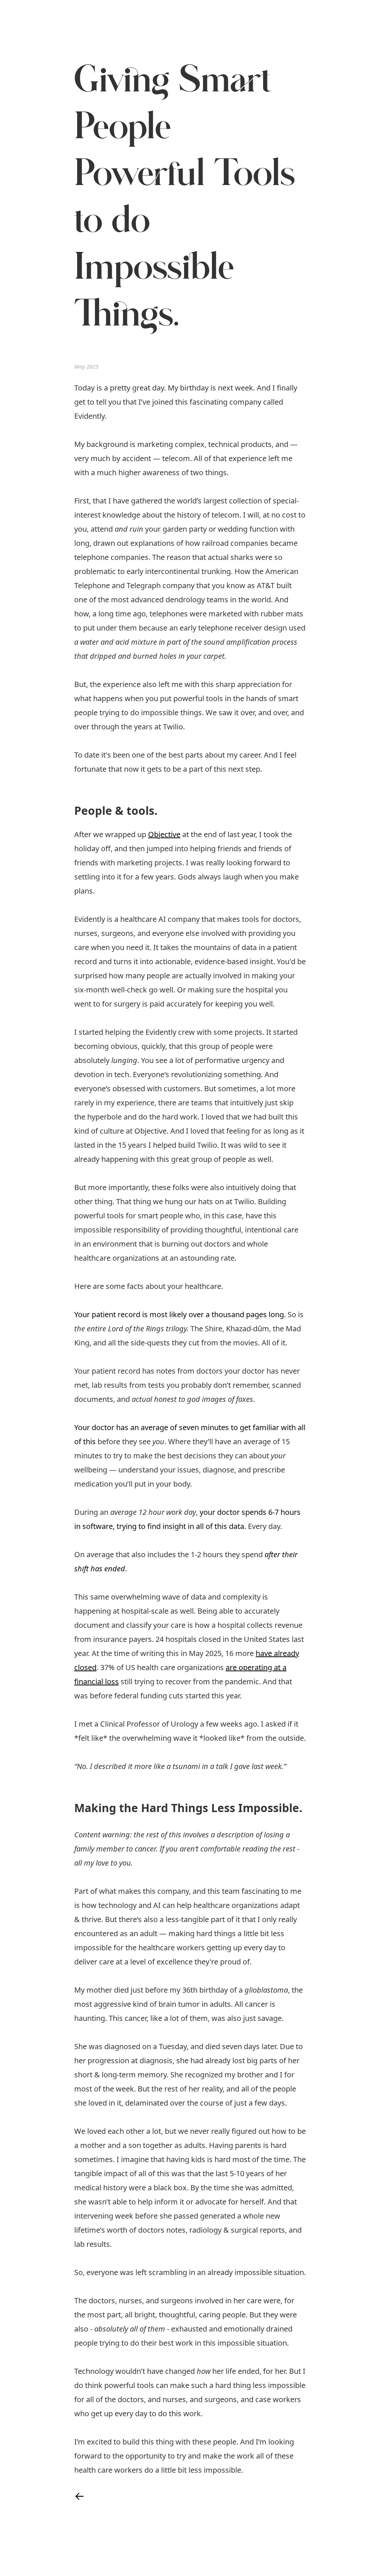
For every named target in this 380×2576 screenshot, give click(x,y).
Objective (164, 834)
